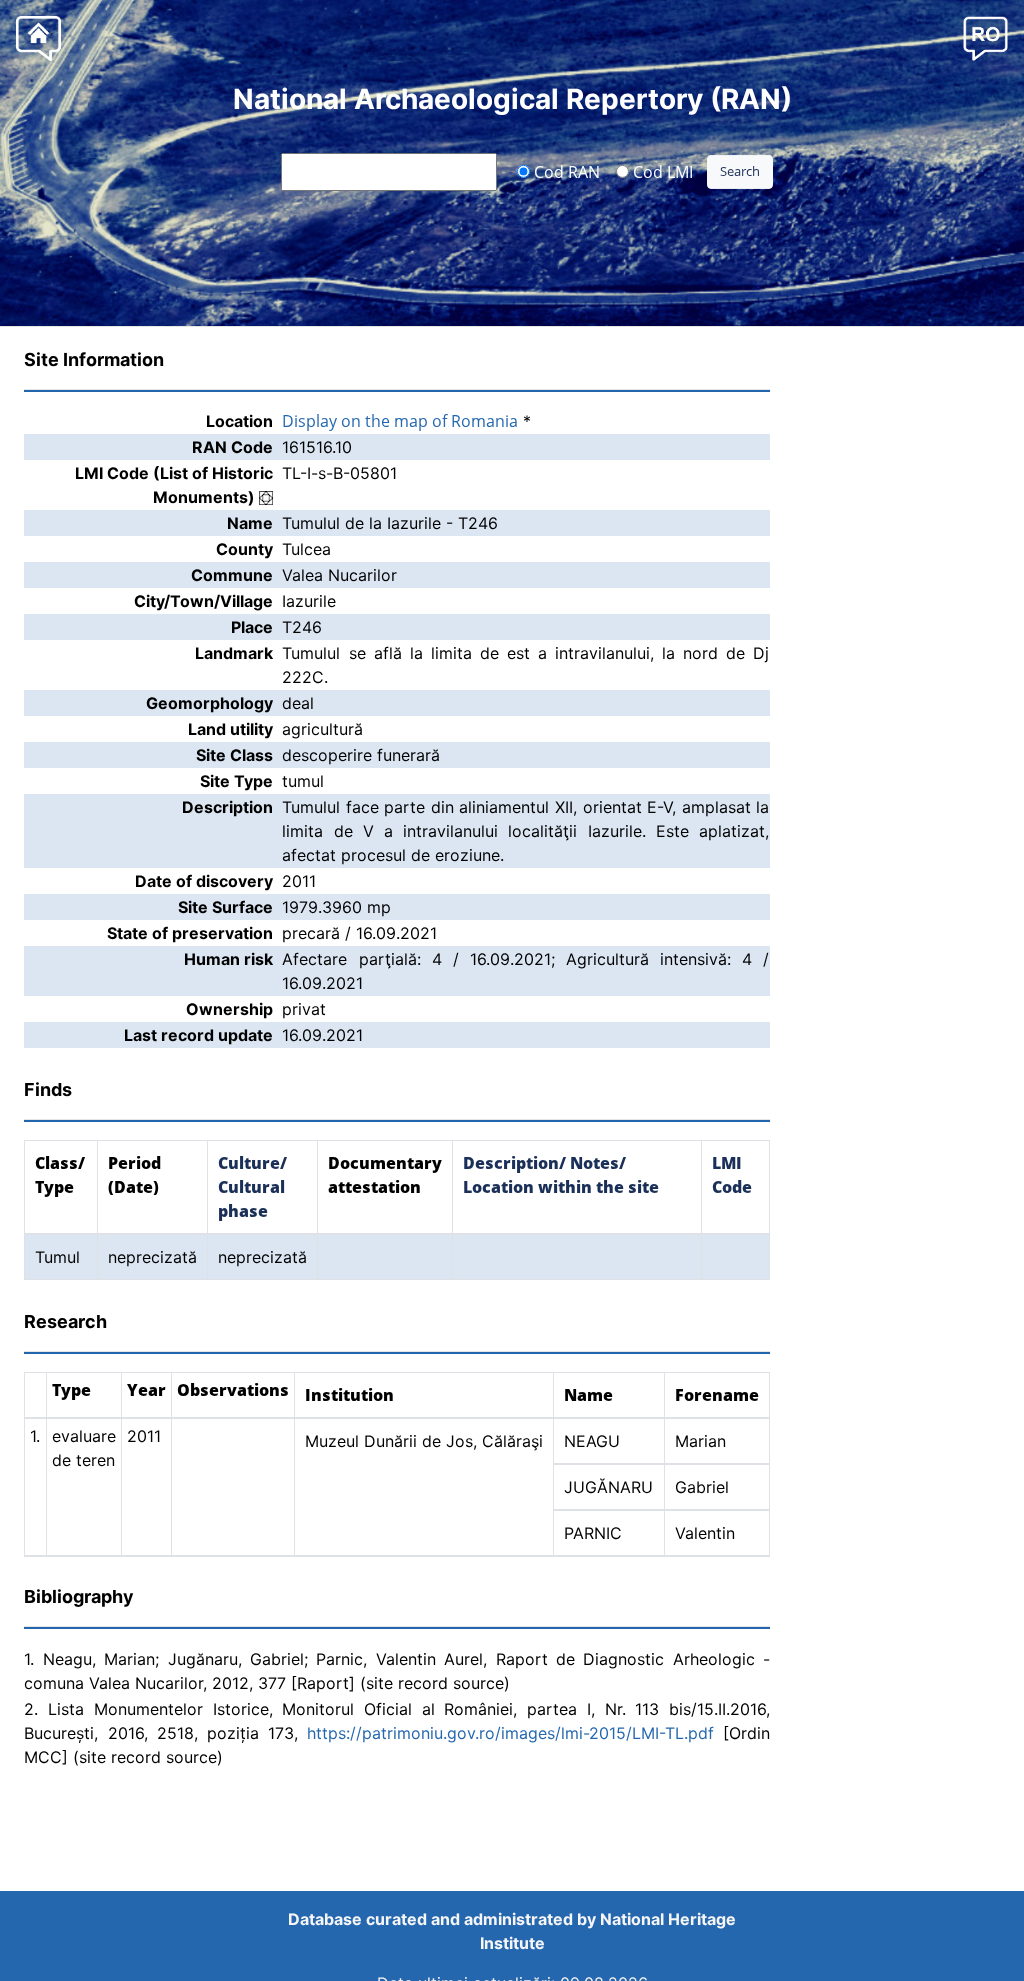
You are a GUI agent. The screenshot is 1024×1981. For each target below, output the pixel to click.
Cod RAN (565, 171)
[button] (985, 37)
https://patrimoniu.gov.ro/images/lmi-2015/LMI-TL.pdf (510, 1733)
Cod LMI (661, 171)
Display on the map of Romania (400, 421)
